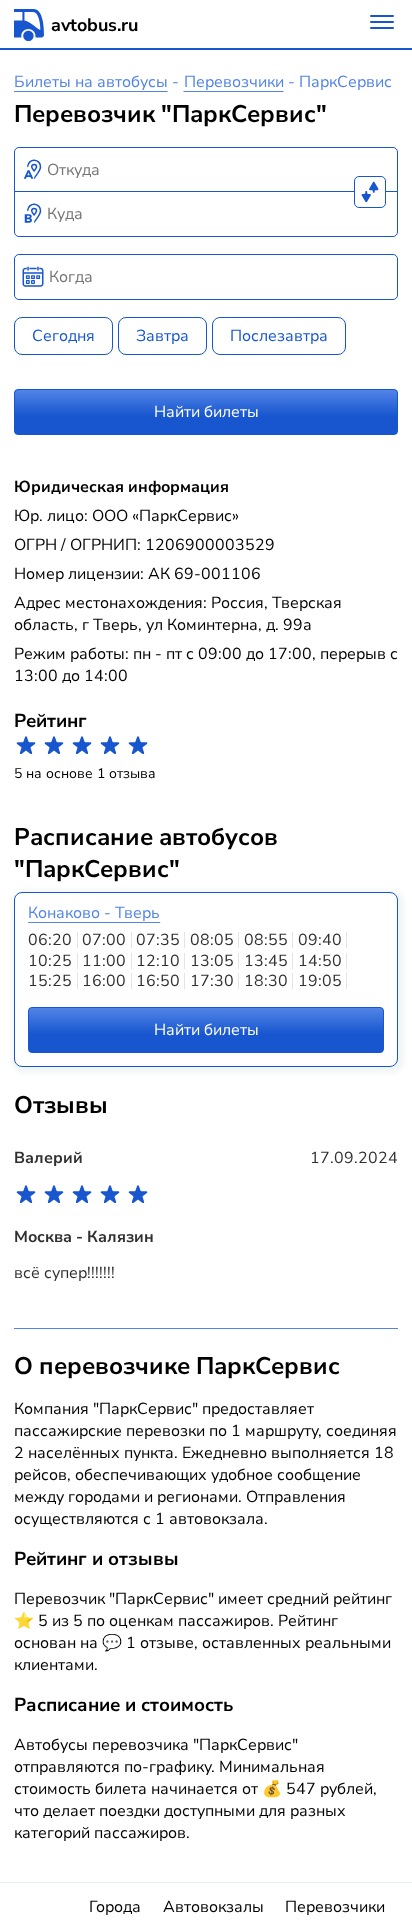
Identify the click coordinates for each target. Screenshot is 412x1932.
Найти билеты (206, 412)
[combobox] (206, 170)
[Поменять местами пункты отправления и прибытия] (370, 192)
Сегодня (63, 336)
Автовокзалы (213, 1907)
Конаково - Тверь (94, 913)
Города (115, 1907)
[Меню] (382, 24)
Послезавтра (279, 336)
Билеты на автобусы (91, 82)
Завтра (162, 336)
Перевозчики (234, 82)
